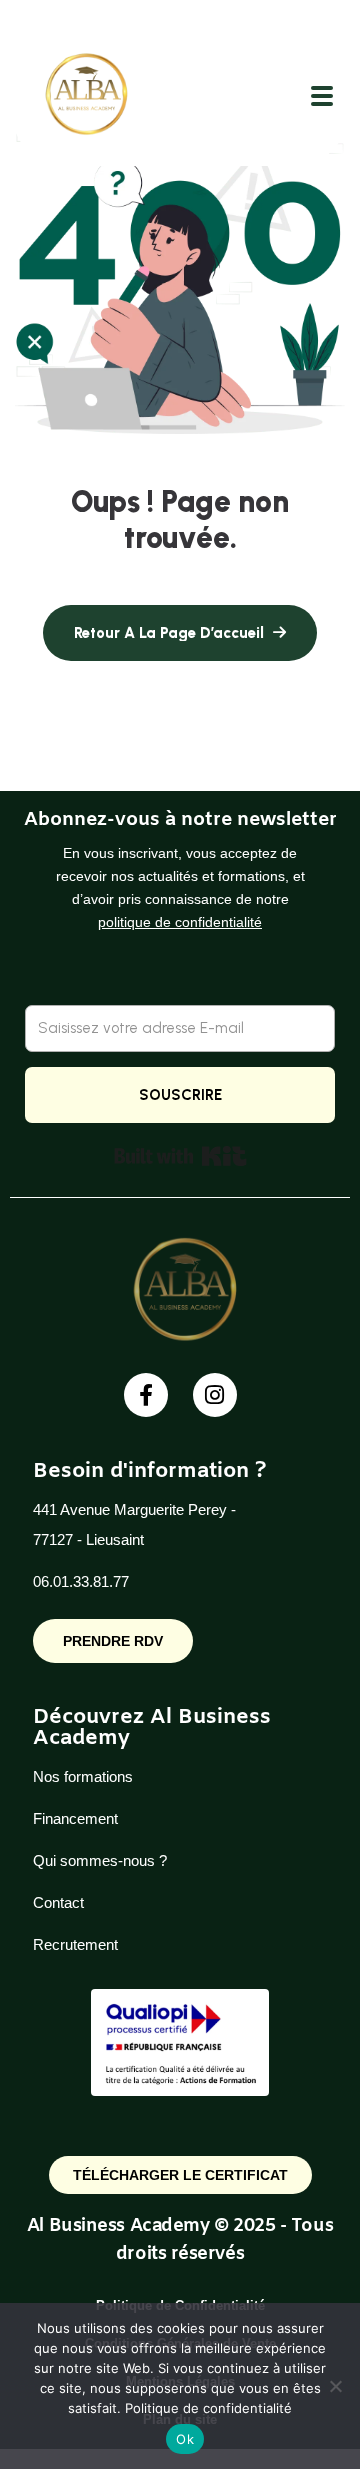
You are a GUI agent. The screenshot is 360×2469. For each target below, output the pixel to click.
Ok (185, 2439)
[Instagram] (215, 1395)
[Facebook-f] (146, 1395)
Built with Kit (180, 1156)
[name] (82, 95)
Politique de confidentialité (208, 2408)
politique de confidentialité (180, 922)
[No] (335, 2386)
